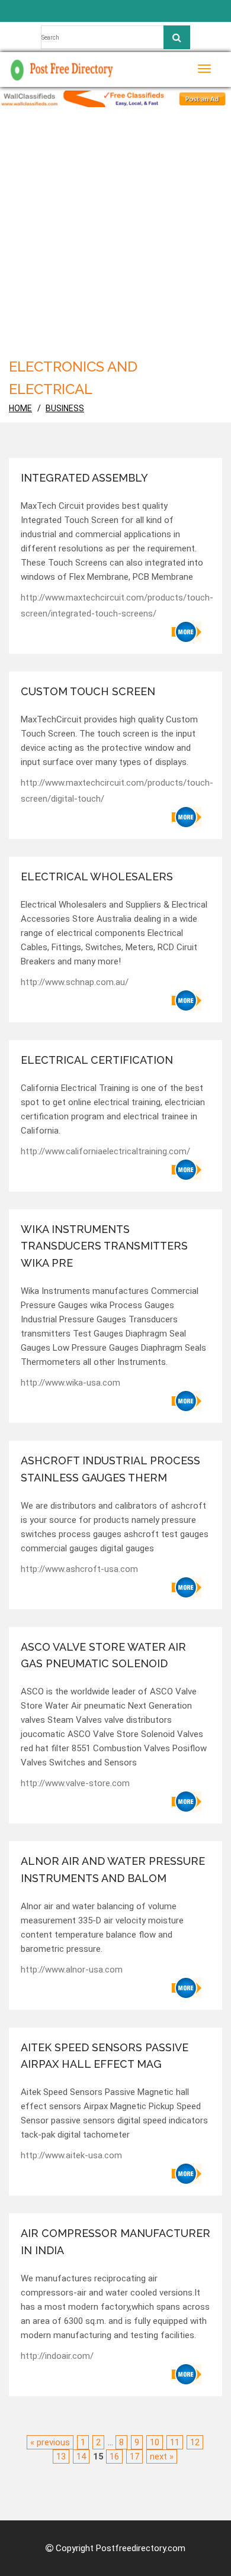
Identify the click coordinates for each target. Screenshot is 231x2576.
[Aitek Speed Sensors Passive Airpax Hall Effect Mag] (187, 2174)
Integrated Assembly (84, 478)
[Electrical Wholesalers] (187, 1000)
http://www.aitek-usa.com (71, 2155)
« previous (50, 2442)
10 (155, 2442)
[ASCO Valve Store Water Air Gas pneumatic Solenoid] (187, 1802)
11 (175, 2442)
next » (162, 2456)
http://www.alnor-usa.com (72, 1970)
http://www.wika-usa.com (70, 1383)
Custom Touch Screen (88, 691)
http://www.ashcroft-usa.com (79, 1569)
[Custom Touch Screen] (187, 817)
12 (195, 2442)
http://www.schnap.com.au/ (75, 982)
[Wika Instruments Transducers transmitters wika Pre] (187, 1401)
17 (134, 2456)
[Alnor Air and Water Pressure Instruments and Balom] (187, 1988)
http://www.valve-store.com (75, 1783)
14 (81, 2456)
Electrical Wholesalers (97, 877)
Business (65, 408)
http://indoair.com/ (57, 2356)
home (20, 408)
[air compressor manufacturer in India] (187, 2374)
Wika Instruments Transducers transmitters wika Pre (104, 1246)
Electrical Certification (97, 1060)
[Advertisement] (115, 228)
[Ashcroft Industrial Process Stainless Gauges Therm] (187, 1587)
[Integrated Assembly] (187, 632)
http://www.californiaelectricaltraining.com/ (105, 1151)
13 (61, 2456)
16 (114, 2456)
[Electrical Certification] (187, 1170)
